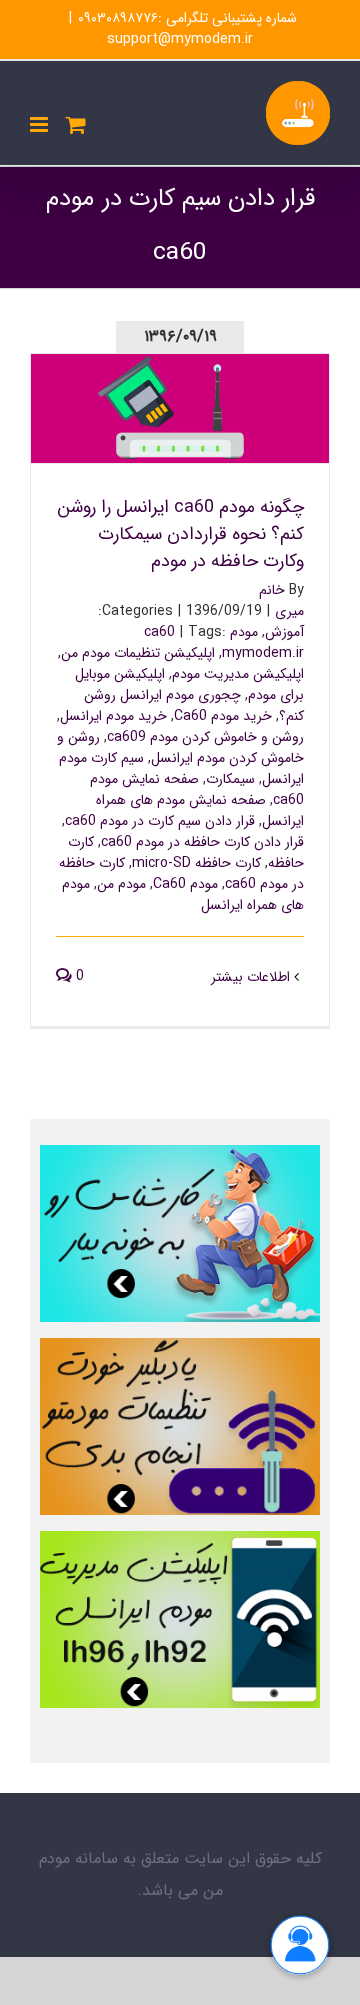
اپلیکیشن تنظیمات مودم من (138, 653)
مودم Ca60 (185, 884)
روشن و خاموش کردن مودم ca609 (205, 737)
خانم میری (281, 600)
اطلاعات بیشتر (252, 977)
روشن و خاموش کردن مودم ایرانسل (180, 747)
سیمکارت (230, 779)
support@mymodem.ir (180, 39)
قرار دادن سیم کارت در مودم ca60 (160, 821)
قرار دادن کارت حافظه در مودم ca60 (202, 842)
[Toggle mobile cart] (76, 124)
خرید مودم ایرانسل (113, 716)
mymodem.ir (263, 653)
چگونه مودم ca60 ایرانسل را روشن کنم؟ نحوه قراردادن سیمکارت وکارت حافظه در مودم (180, 382)
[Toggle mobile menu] (40, 124)
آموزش (284, 632)
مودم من (121, 884)
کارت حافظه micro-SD (196, 863)
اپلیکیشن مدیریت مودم (238, 674)
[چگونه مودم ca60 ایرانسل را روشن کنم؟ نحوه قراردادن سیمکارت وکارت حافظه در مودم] (180, 408)
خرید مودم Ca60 (223, 716)
